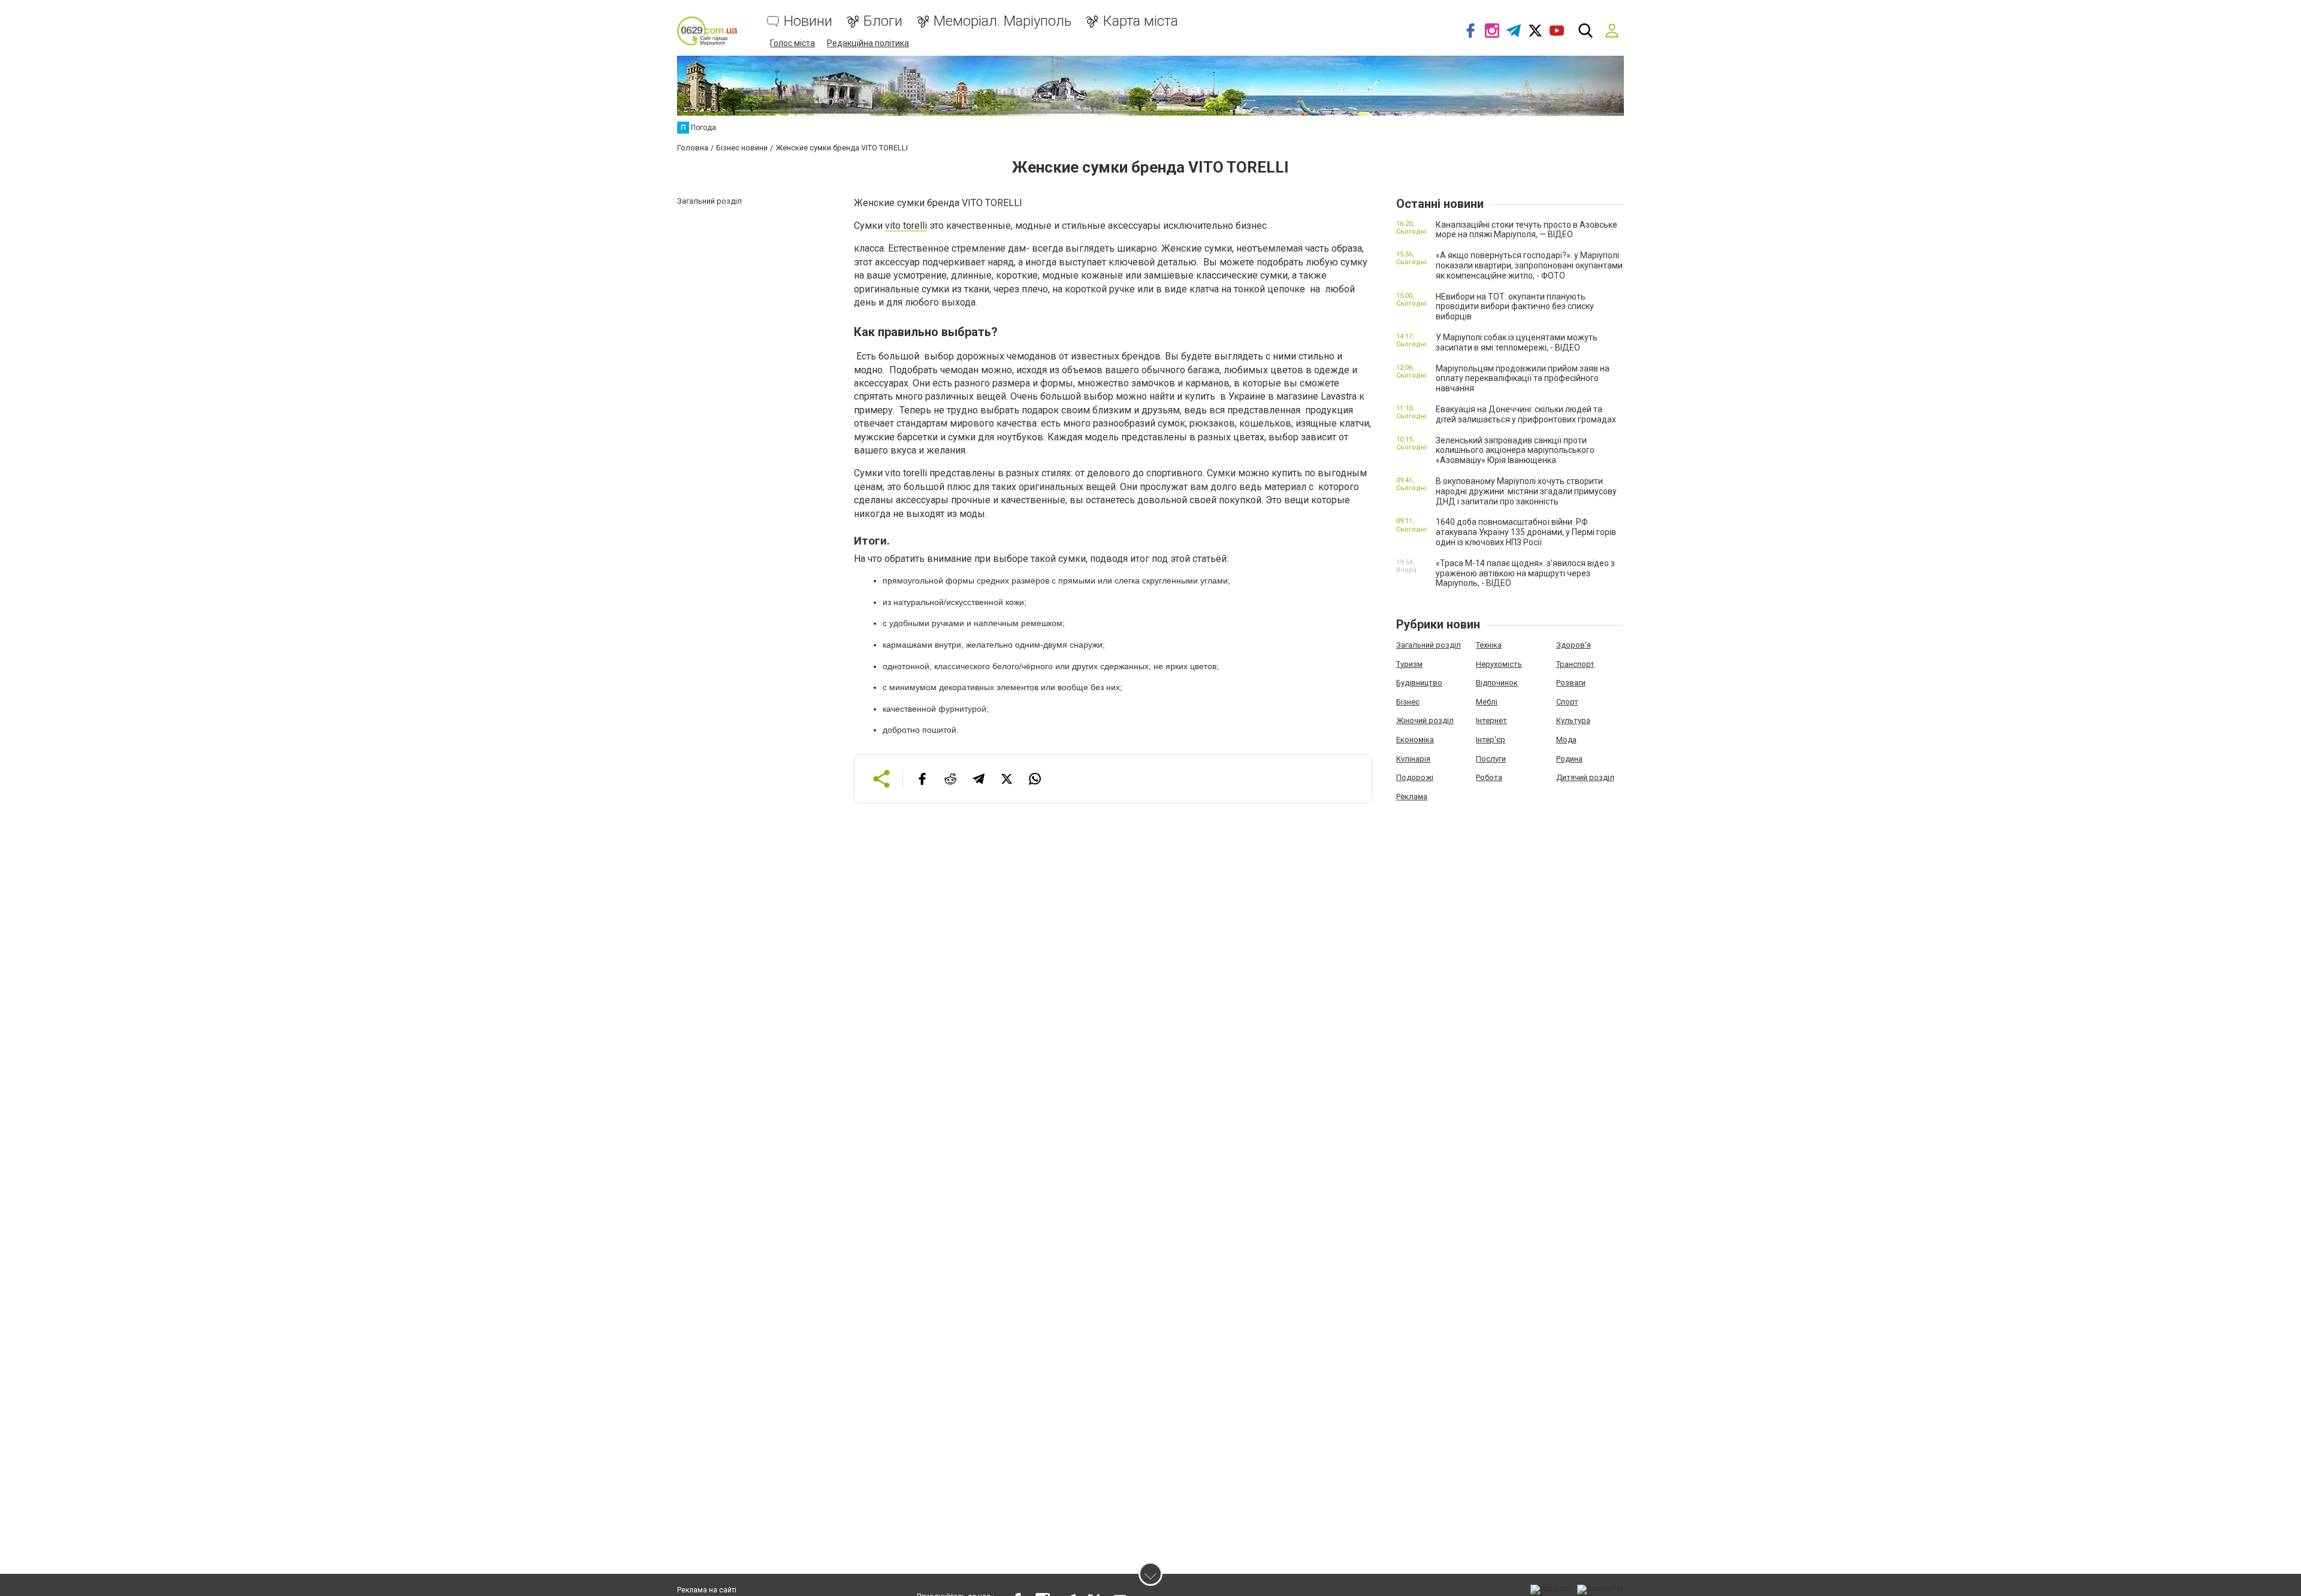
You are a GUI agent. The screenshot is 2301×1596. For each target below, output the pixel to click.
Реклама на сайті (707, 1590)
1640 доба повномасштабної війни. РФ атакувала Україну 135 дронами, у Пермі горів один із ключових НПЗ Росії (1526, 532)
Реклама (1412, 797)
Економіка (1415, 740)
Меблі (1487, 702)
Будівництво (1419, 683)
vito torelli (906, 226)
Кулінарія (1413, 759)
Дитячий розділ (1585, 777)
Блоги (883, 21)
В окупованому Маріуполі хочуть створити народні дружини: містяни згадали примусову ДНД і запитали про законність (1526, 491)
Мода (1566, 740)
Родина (1569, 759)
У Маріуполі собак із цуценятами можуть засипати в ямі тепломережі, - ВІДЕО (1517, 342)
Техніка (1489, 645)
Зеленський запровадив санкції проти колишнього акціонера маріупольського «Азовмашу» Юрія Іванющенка (1515, 451)
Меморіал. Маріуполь (1002, 21)
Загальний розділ (1429, 645)
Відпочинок (1497, 683)
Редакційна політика (868, 43)
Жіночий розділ (1425, 720)
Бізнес (1408, 702)
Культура (1573, 720)
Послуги (1491, 759)
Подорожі (1415, 777)
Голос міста (792, 43)
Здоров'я (1574, 645)
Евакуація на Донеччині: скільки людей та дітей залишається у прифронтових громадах (1526, 414)
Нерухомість (1499, 664)
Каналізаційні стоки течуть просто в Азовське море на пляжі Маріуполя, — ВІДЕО (1527, 230)
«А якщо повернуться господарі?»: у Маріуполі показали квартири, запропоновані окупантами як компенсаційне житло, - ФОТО (1529, 265)
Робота (1489, 777)
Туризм (1409, 664)
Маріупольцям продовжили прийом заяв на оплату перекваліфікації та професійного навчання (1523, 379)
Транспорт (1575, 664)
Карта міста (1140, 21)
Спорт (1567, 702)
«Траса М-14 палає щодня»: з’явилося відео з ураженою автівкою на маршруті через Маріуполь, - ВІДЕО (1525, 573)
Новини (808, 21)
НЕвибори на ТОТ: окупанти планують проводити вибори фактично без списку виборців (1515, 307)
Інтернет (1491, 720)
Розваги (1571, 683)
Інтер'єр (1491, 740)
